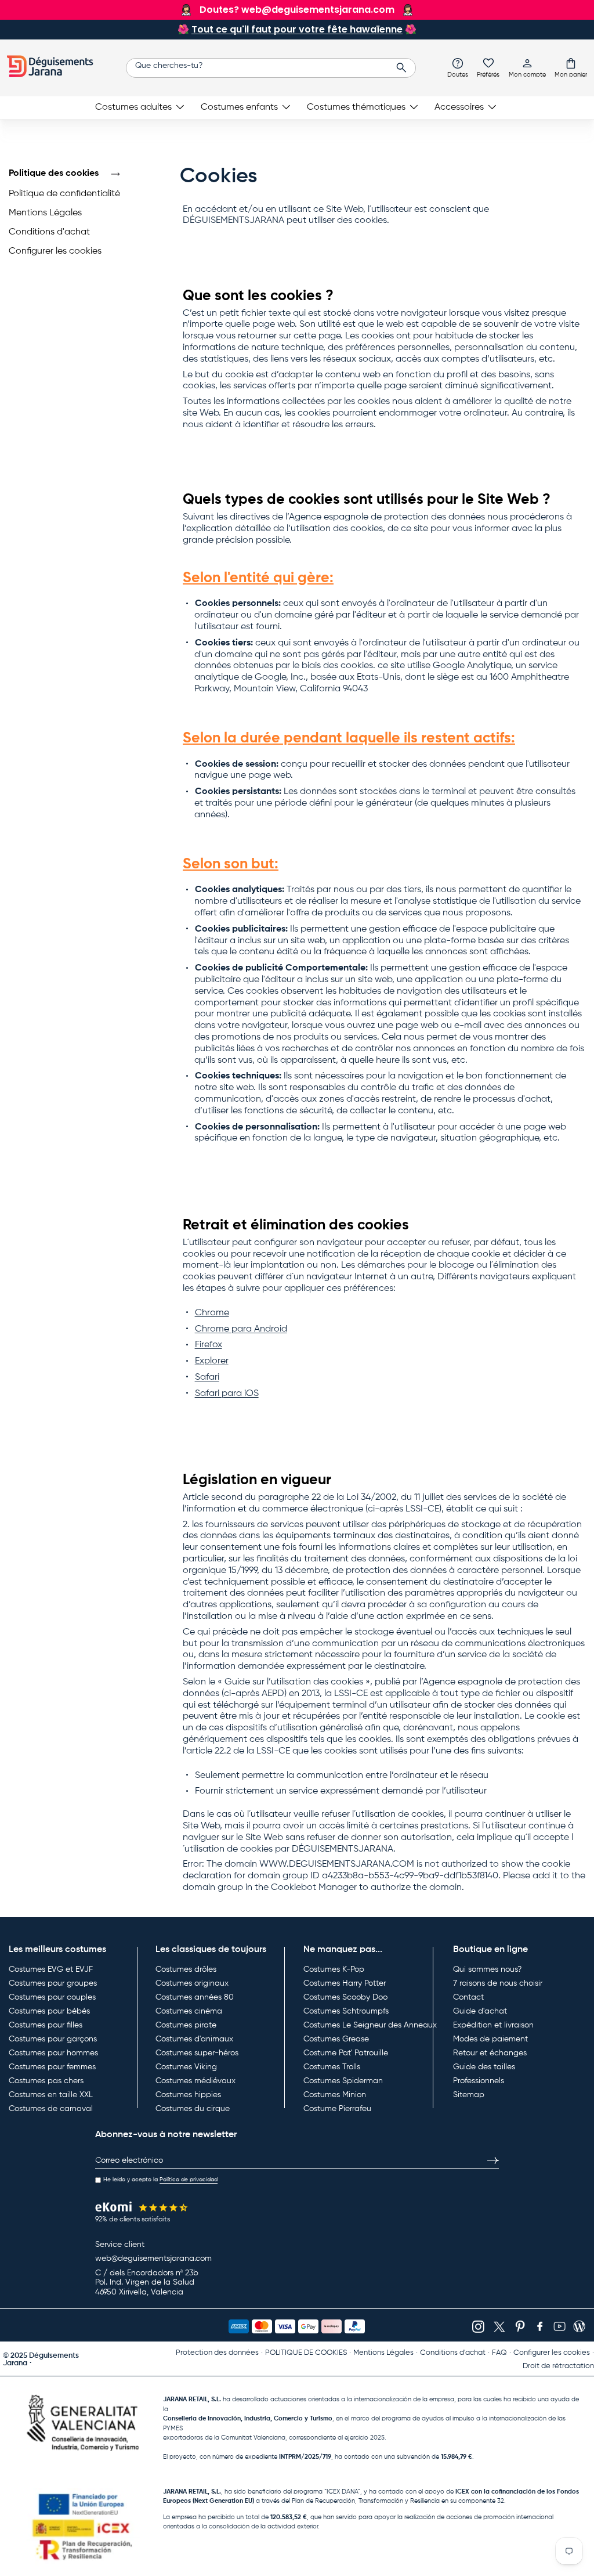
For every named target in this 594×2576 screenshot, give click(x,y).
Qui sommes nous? (487, 1969)
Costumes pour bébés (49, 2011)
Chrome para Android (241, 1329)
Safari (207, 1377)
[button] (571, 67)
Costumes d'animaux (194, 2039)
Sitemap (469, 2095)
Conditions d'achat (49, 232)
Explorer (212, 1361)
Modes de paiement (490, 2039)
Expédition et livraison (493, 2025)
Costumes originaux (192, 1983)
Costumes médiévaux (195, 2081)
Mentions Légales (45, 213)
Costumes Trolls (332, 2067)
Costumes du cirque (193, 2109)
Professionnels (479, 2081)
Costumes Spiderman (343, 2081)
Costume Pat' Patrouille (346, 2053)
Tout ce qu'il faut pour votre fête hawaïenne (297, 29)
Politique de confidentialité (64, 194)
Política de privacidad (189, 2180)
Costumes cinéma (189, 2011)
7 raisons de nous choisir (498, 1983)
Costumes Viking (186, 2067)
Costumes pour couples (52, 1997)
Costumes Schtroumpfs (346, 2011)
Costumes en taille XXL (51, 2095)
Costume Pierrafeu (337, 2109)
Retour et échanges (490, 2053)
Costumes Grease (336, 2039)
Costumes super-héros (197, 2053)
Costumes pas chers (46, 2081)
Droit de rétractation (558, 2366)
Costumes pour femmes (52, 2067)
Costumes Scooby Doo (345, 1997)
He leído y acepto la (160, 2180)
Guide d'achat (480, 2011)
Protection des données (217, 2353)
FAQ (499, 2353)
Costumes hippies (188, 2095)
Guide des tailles (484, 2067)
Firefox (209, 1345)
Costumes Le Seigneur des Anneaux (370, 2025)
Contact (468, 1997)
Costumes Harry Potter (345, 1983)
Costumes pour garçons (53, 2039)
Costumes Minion (335, 2095)
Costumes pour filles (46, 2025)
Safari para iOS (227, 1394)
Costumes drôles (186, 1969)
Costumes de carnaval (51, 2109)
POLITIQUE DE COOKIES (306, 2353)
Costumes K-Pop (334, 1969)
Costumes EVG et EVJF (51, 1969)
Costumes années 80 (195, 1997)
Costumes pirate (186, 2025)
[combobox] (271, 68)
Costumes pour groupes (53, 1983)
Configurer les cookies (55, 251)
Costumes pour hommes (53, 2053)
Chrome (212, 1313)
